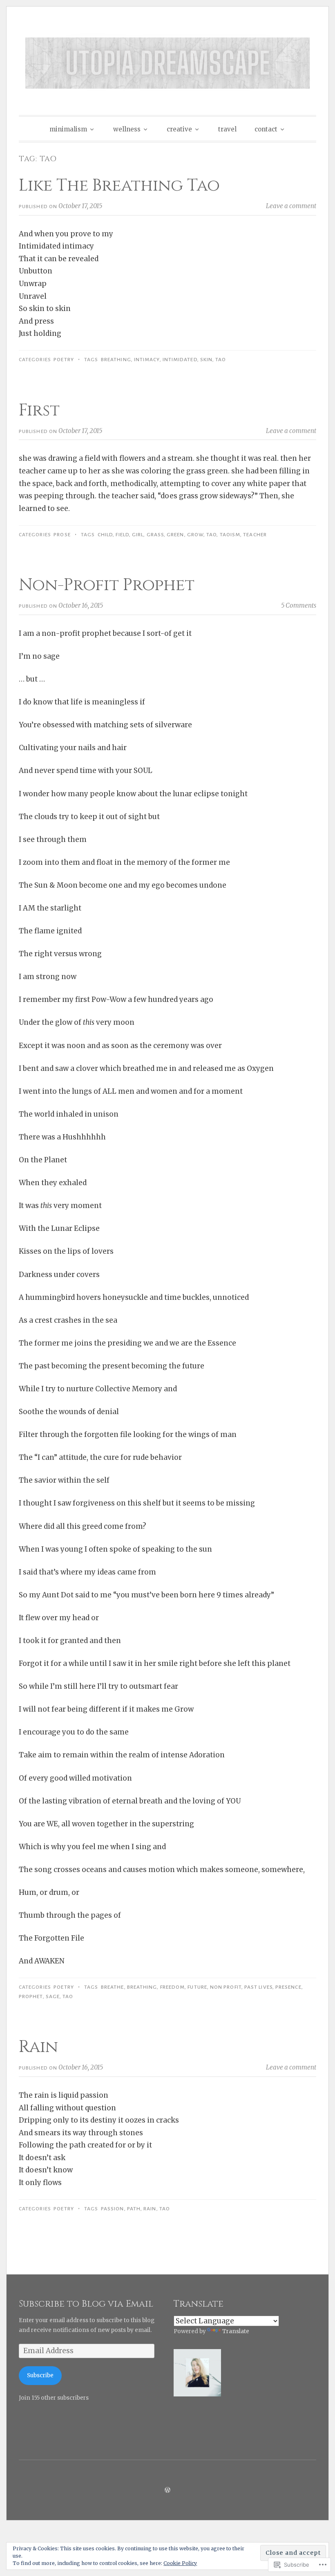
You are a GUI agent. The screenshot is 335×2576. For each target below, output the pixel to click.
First (39, 411)
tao (221, 360)
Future (197, 1987)
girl (138, 535)
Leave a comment (291, 206)
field (122, 535)
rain (150, 2209)
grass (155, 535)
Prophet (31, 1996)
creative (179, 129)
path (134, 2209)
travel (227, 129)
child (105, 535)
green (175, 535)
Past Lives (258, 1987)
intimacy (147, 360)
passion (113, 2209)
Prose (62, 535)
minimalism (68, 129)
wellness (127, 129)
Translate (236, 2331)
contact (266, 129)
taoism (230, 535)
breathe (113, 1987)
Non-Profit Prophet (107, 585)
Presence (288, 1987)
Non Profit (226, 1987)
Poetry (64, 360)
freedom (173, 1987)
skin (206, 360)
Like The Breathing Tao (119, 186)
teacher (255, 535)
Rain (38, 2047)
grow (195, 535)
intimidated (180, 360)
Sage (53, 1996)
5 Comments (299, 605)
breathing (116, 360)
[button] (197, 2375)
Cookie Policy (180, 2563)
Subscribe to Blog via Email (86, 2304)
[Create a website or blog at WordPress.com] (167, 2490)
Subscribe (40, 2375)
